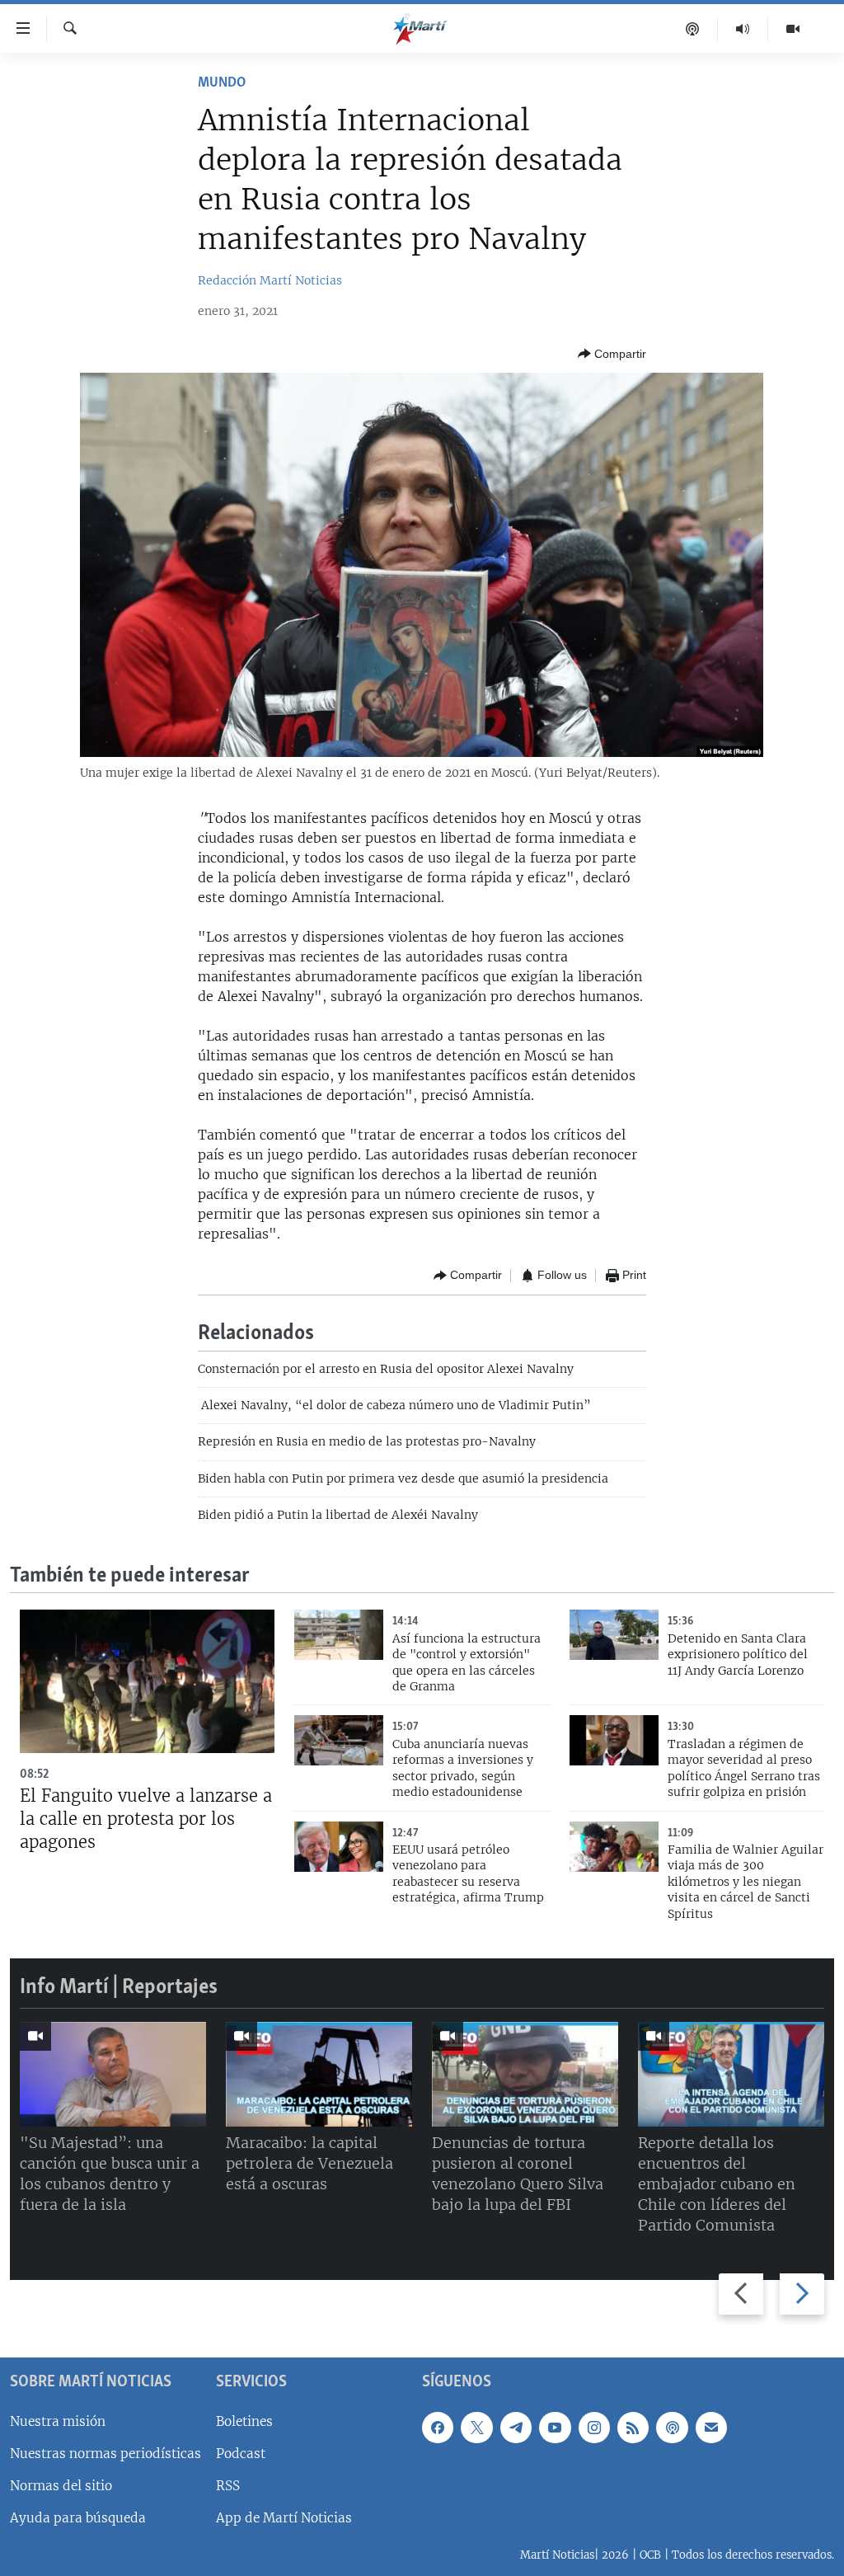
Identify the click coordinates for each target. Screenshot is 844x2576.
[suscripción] (711, 2427)
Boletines (244, 2421)
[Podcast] (693, 29)
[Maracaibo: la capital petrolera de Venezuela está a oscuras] (319, 2074)
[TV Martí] (793, 29)
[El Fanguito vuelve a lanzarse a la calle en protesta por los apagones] (147, 1681)
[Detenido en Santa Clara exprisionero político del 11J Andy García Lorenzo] (614, 1635)
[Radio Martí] (743, 29)
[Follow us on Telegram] (516, 2427)
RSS (228, 2486)
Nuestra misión (58, 2421)
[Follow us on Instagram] (594, 2427)
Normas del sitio (61, 2486)
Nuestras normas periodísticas (105, 2454)
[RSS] (633, 2427)
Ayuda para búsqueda (78, 2518)
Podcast (241, 2454)
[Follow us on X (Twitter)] (476, 2427)
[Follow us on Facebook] (438, 2427)
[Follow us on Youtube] (555, 2427)
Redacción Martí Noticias (270, 280)
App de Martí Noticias (284, 2518)
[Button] (612, 354)
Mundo (222, 83)
